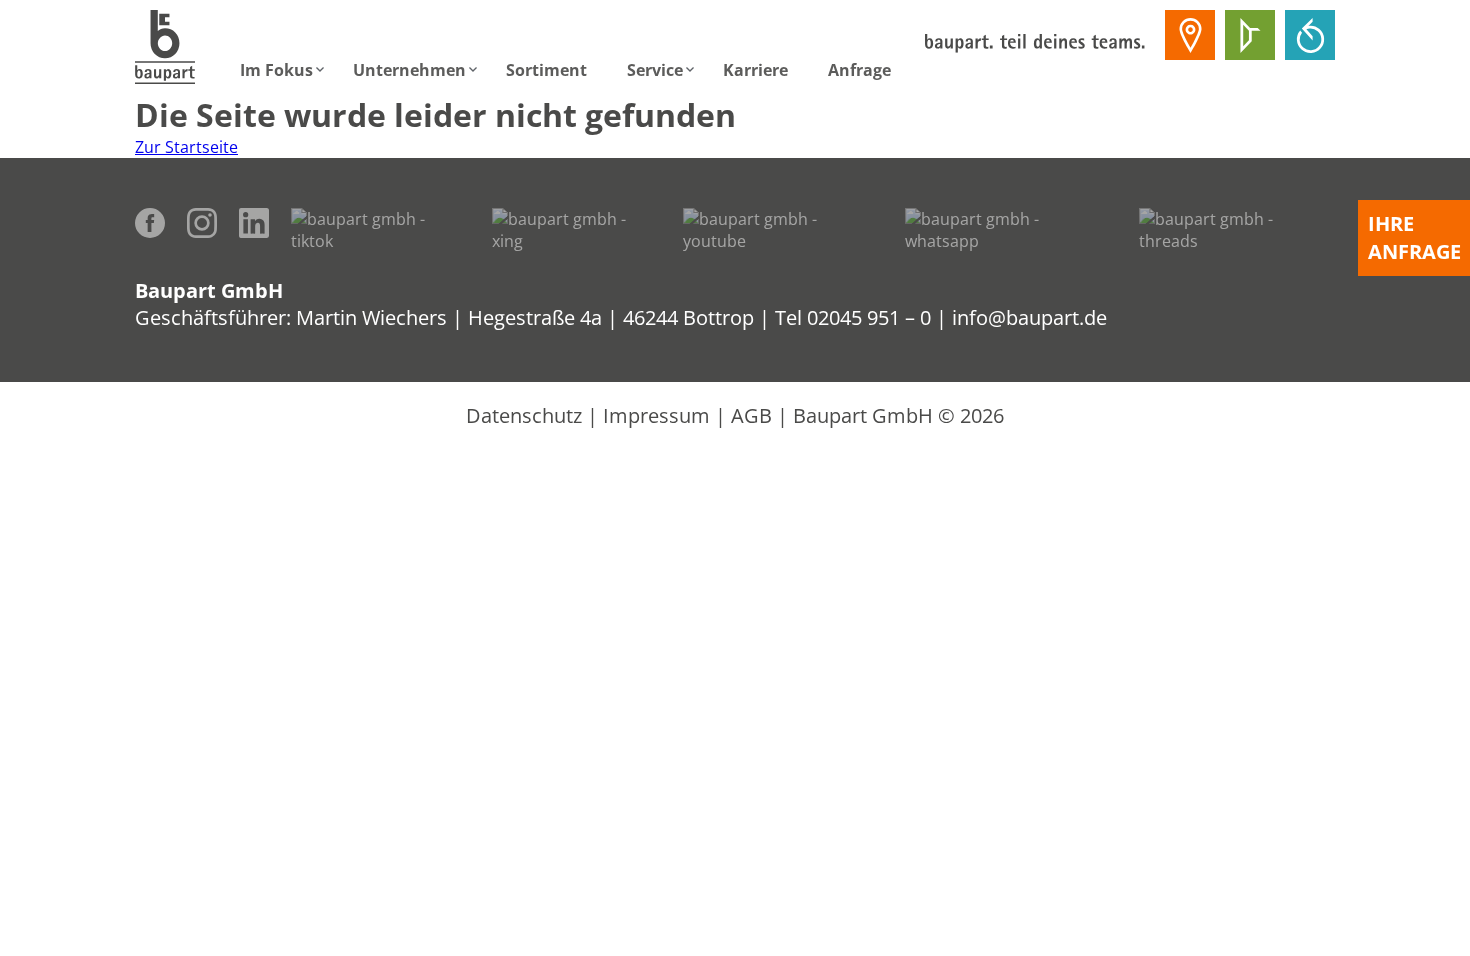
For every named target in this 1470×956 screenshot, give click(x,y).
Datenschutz (524, 415)
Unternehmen (409, 70)
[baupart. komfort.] (1310, 35)
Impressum (656, 415)
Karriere (755, 70)
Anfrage (859, 70)
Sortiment (546, 70)
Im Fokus (276, 70)
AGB (751, 415)
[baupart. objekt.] (1250, 35)
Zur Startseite (186, 147)
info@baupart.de (1029, 317)
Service (655, 70)
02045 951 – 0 (869, 317)
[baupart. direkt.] (1190, 35)
